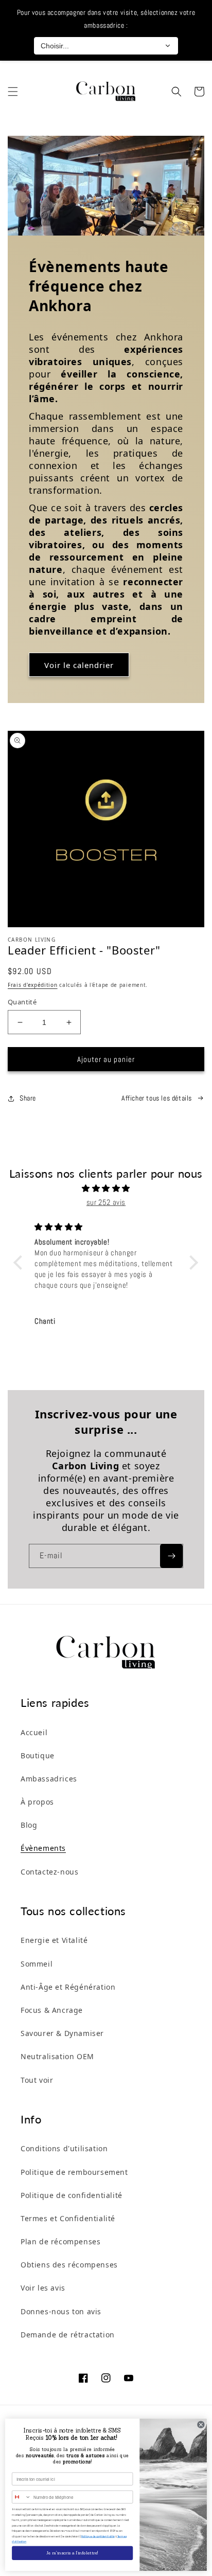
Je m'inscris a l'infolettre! (72, 2553)
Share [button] (28, 1098)
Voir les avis (43, 2288)
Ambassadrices (49, 1779)
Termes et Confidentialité (68, 2218)
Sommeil (37, 1964)
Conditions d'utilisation (64, 2148)
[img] (106, 1188)
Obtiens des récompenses (69, 2265)
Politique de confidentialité (72, 2195)
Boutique (38, 1755)
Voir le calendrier (79, 665)
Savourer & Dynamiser (62, 2033)
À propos (37, 1802)
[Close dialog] (201, 2425)
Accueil (34, 1732)
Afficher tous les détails (157, 1098)
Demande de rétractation (68, 2335)
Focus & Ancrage (52, 2010)
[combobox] (22, 2497)
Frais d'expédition (33, 985)
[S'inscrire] (171, 1556)
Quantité (22, 1002)
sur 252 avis (106, 1202)
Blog (29, 1825)
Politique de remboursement (74, 2172)
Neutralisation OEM (57, 2056)
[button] (13, 92)
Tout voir (37, 2080)
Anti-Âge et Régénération (68, 1987)
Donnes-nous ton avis (61, 2311)
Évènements (43, 1848)
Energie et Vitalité (54, 1940)
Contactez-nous (49, 1872)
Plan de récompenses (60, 2241)
